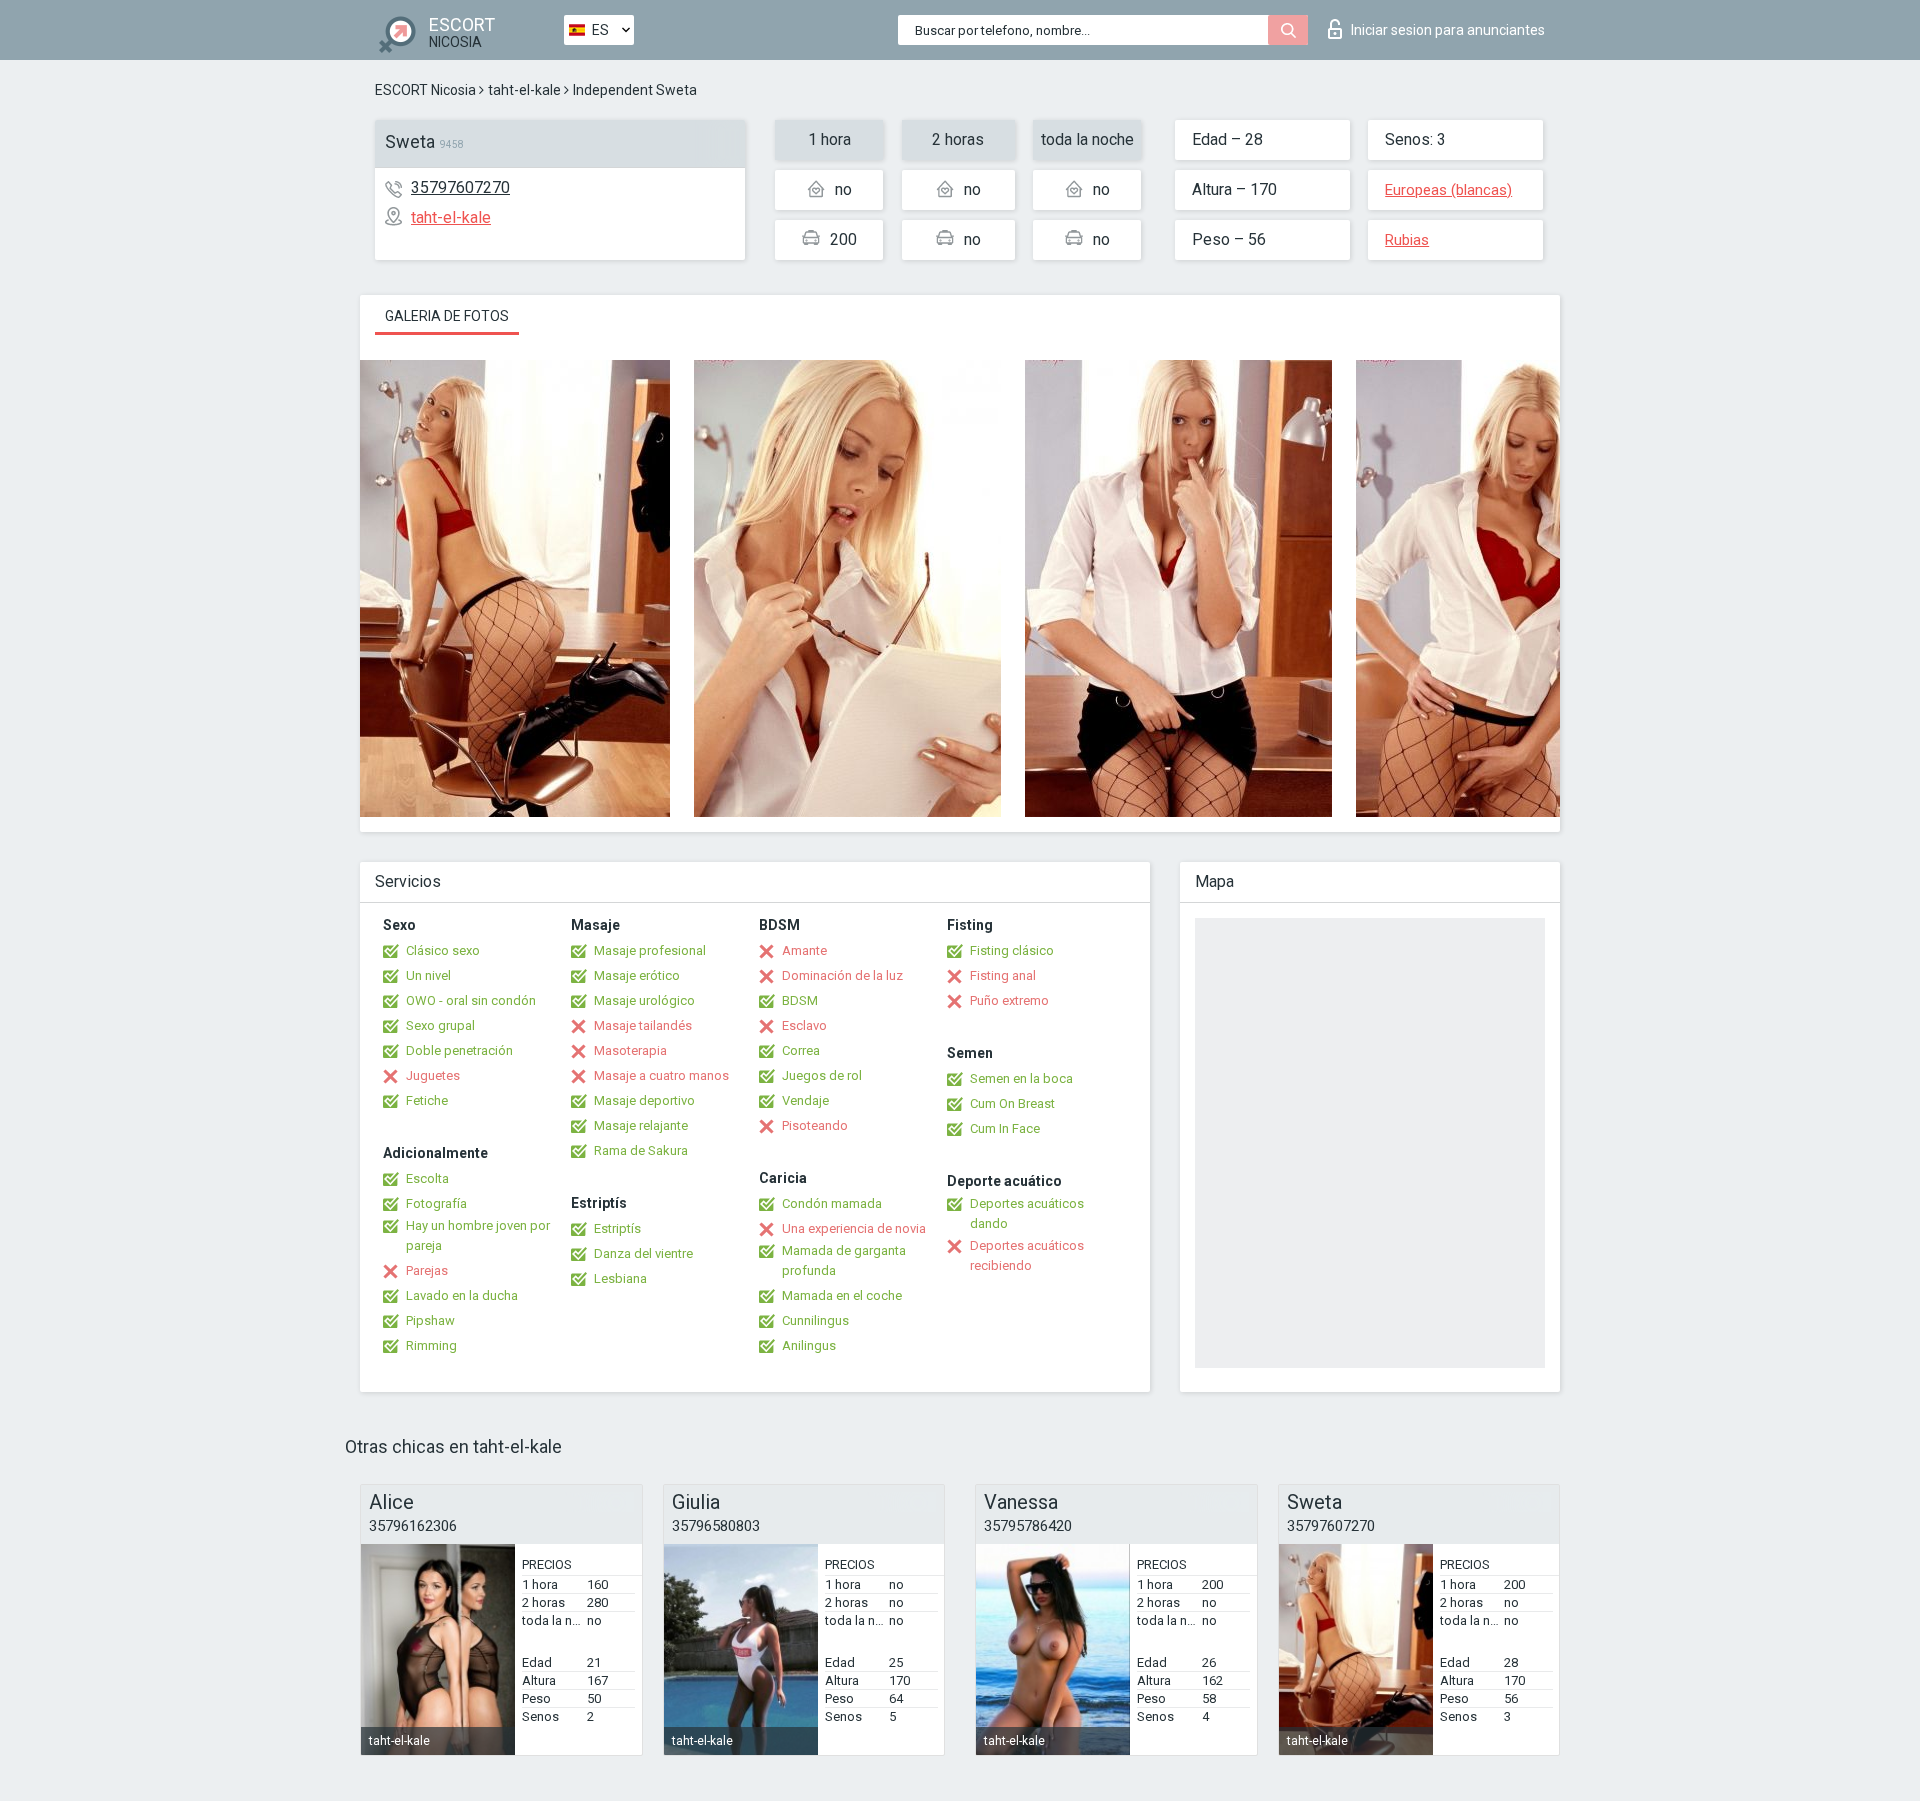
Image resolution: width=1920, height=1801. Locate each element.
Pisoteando (815, 1125)
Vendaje (805, 1100)
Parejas (427, 1270)
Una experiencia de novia (854, 1228)
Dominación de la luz (842, 975)
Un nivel (428, 975)
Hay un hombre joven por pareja (478, 1235)
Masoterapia (630, 1050)
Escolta (427, 1178)
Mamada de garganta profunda (844, 1260)
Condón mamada (832, 1203)
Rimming (431, 1345)
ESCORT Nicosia (425, 90)
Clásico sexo (443, 950)
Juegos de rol (822, 1075)
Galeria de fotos (447, 316)
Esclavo (804, 1025)
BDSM (800, 1000)
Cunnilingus (815, 1320)
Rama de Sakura (641, 1150)
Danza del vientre (643, 1253)
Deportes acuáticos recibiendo (1027, 1255)
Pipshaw (430, 1320)
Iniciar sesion (1448, 30)
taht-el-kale (524, 90)
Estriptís (617, 1228)
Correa (801, 1050)
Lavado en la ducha (462, 1295)
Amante (804, 950)
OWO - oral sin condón (471, 1000)
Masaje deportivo (644, 1100)
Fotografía (436, 1203)
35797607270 (460, 187)
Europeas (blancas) (1448, 190)
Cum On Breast (1012, 1103)
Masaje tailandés (643, 1025)
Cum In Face (1005, 1128)
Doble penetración (459, 1050)
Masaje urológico (644, 1000)
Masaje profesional (650, 950)
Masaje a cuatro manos (661, 1075)
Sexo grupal (440, 1025)
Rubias (1407, 240)
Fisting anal (1003, 975)
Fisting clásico (1012, 950)
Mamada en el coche (842, 1295)
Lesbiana (620, 1278)
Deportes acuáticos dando (1027, 1213)
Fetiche (427, 1100)
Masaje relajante (641, 1125)
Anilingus (809, 1345)
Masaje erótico (637, 975)
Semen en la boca (1021, 1078)
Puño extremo (1009, 1000)
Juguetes (433, 1075)
